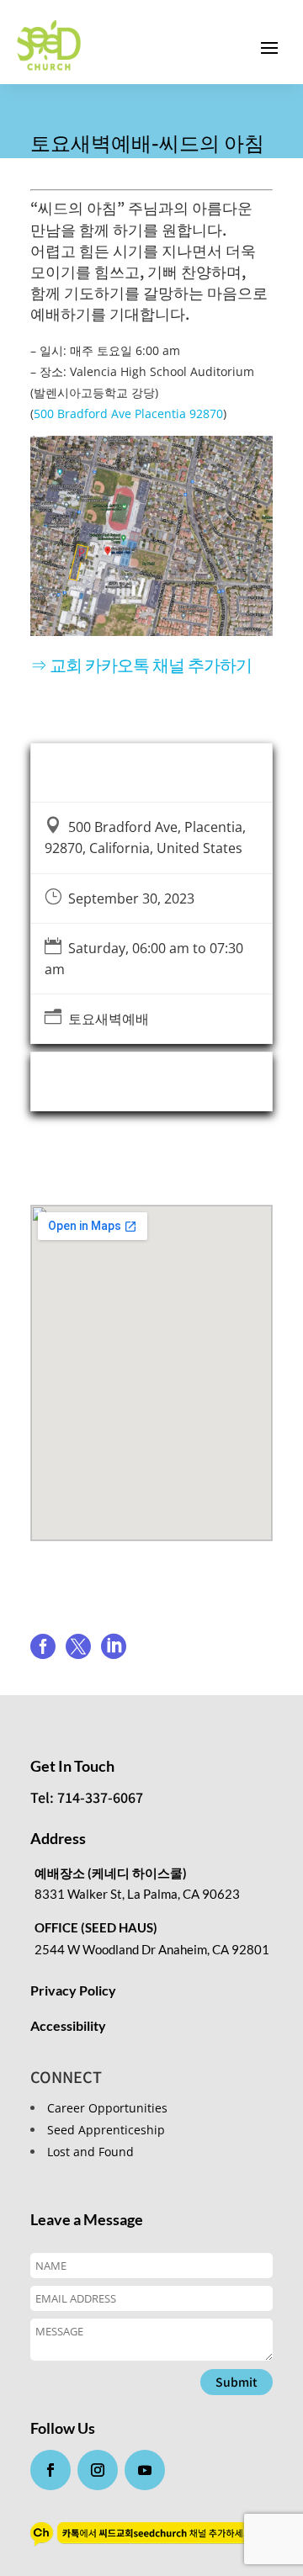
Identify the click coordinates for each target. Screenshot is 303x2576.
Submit (237, 2382)
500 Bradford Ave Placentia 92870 (128, 413)
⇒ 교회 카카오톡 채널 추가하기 (141, 664)
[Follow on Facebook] (50, 2470)
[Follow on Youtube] (145, 2470)
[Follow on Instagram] (98, 2470)
